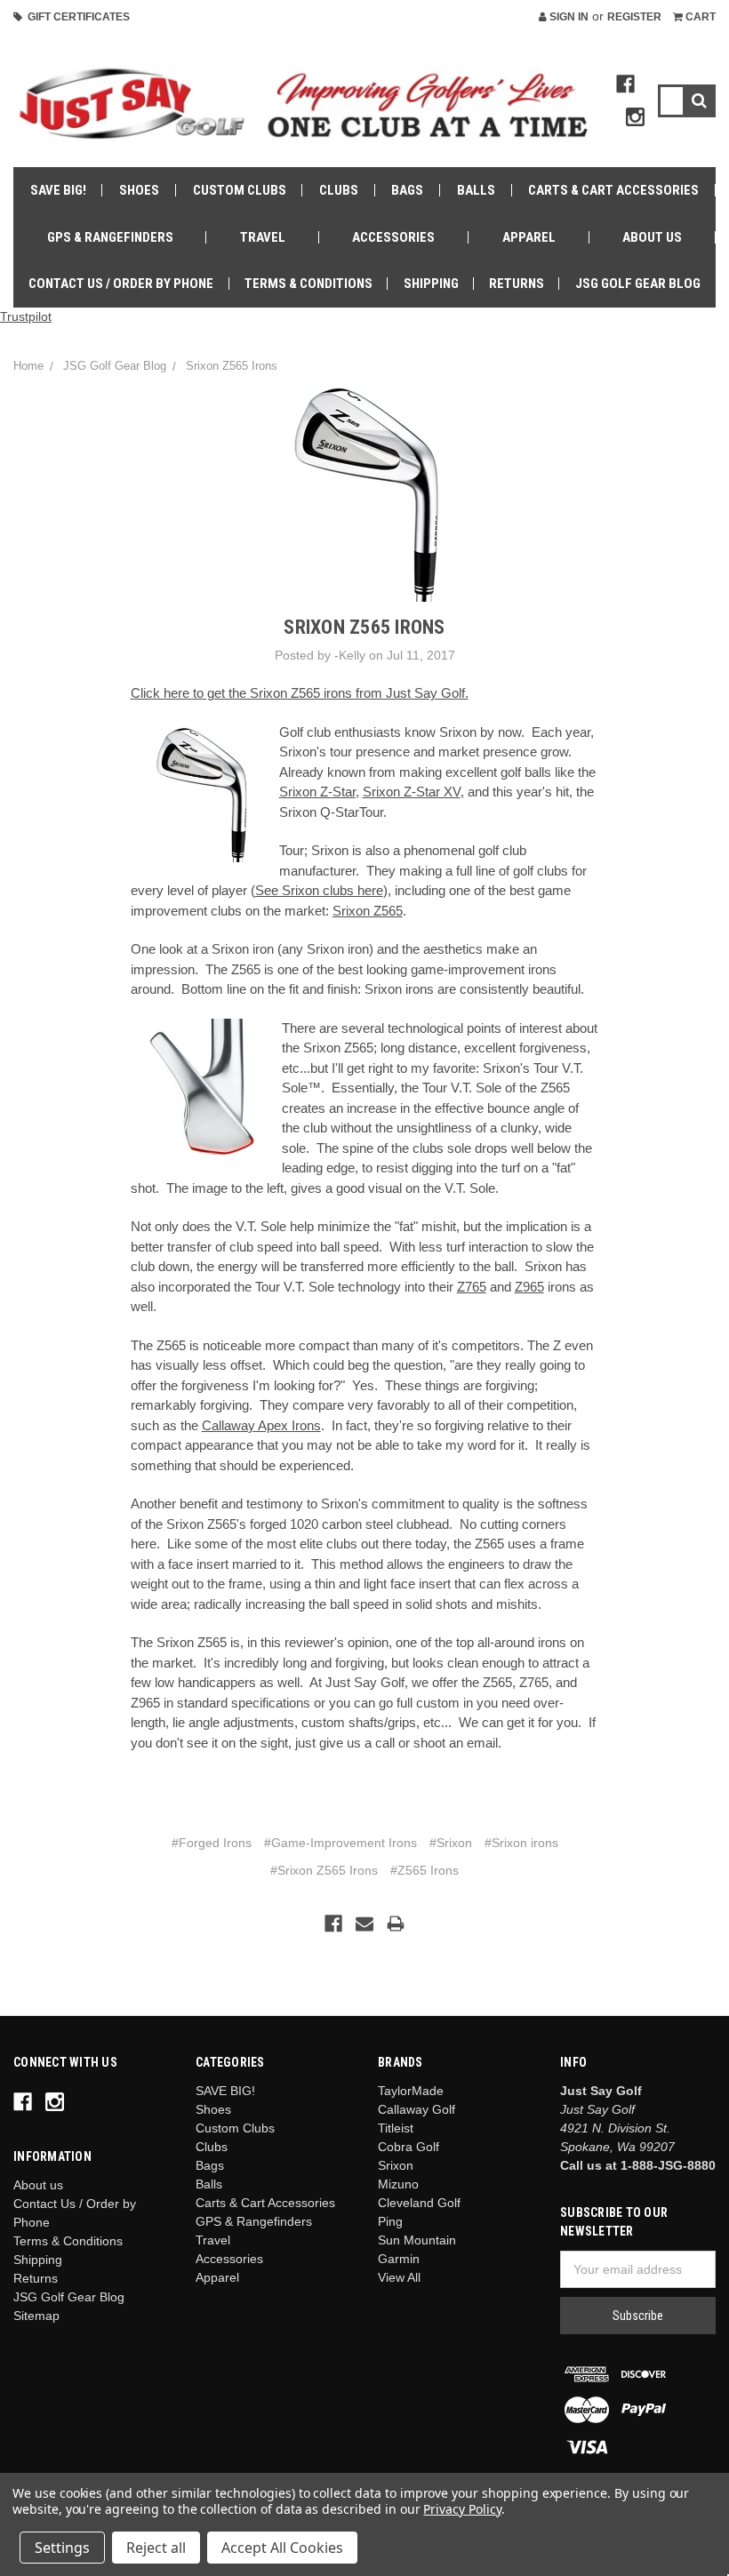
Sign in (568, 17)
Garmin (399, 2259)
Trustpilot (26, 316)
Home (28, 366)
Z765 (472, 1287)
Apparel (529, 237)
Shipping (431, 284)
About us (652, 237)
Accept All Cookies (282, 2548)
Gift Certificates (76, 17)
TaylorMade (411, 2091)
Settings (62, 2548)
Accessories (393, 237)
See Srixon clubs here (319, 890)
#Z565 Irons (425, 1870)
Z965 (529, 1287)
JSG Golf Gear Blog (638, 284)
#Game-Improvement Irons (340, 1843)
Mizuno (398, 2184)
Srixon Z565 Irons (232, 366)
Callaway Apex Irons (261, 1425)
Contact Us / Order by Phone (121, 284)
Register (634, 17)
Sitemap (36, 2316)
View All (399, 2277)
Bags (407, 190)
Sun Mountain (417, 2240)
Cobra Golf (409, 2147)
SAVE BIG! (58, 190)
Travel (263, 237)
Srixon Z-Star (317, 792)
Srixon (396, 2165)
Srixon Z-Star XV (412, 792)
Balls (476, 190)
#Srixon (451, 1843)
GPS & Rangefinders (110, 237)
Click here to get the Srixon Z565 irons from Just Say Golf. (300, 693)
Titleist (396, 2128)
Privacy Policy (462, 2509)
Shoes (139, 190)
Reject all (156, 2548)
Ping (390, 2221)
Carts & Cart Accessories (613, 190)
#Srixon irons (521, 1843)
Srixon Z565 (368, 911)
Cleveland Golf (419, 2203)
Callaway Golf (417, 2109)
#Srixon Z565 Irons (324, 1870)
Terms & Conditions (308, 284)
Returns (517, 284)
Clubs (339, 190)
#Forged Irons (212, 1843)
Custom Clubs (240, 190)
